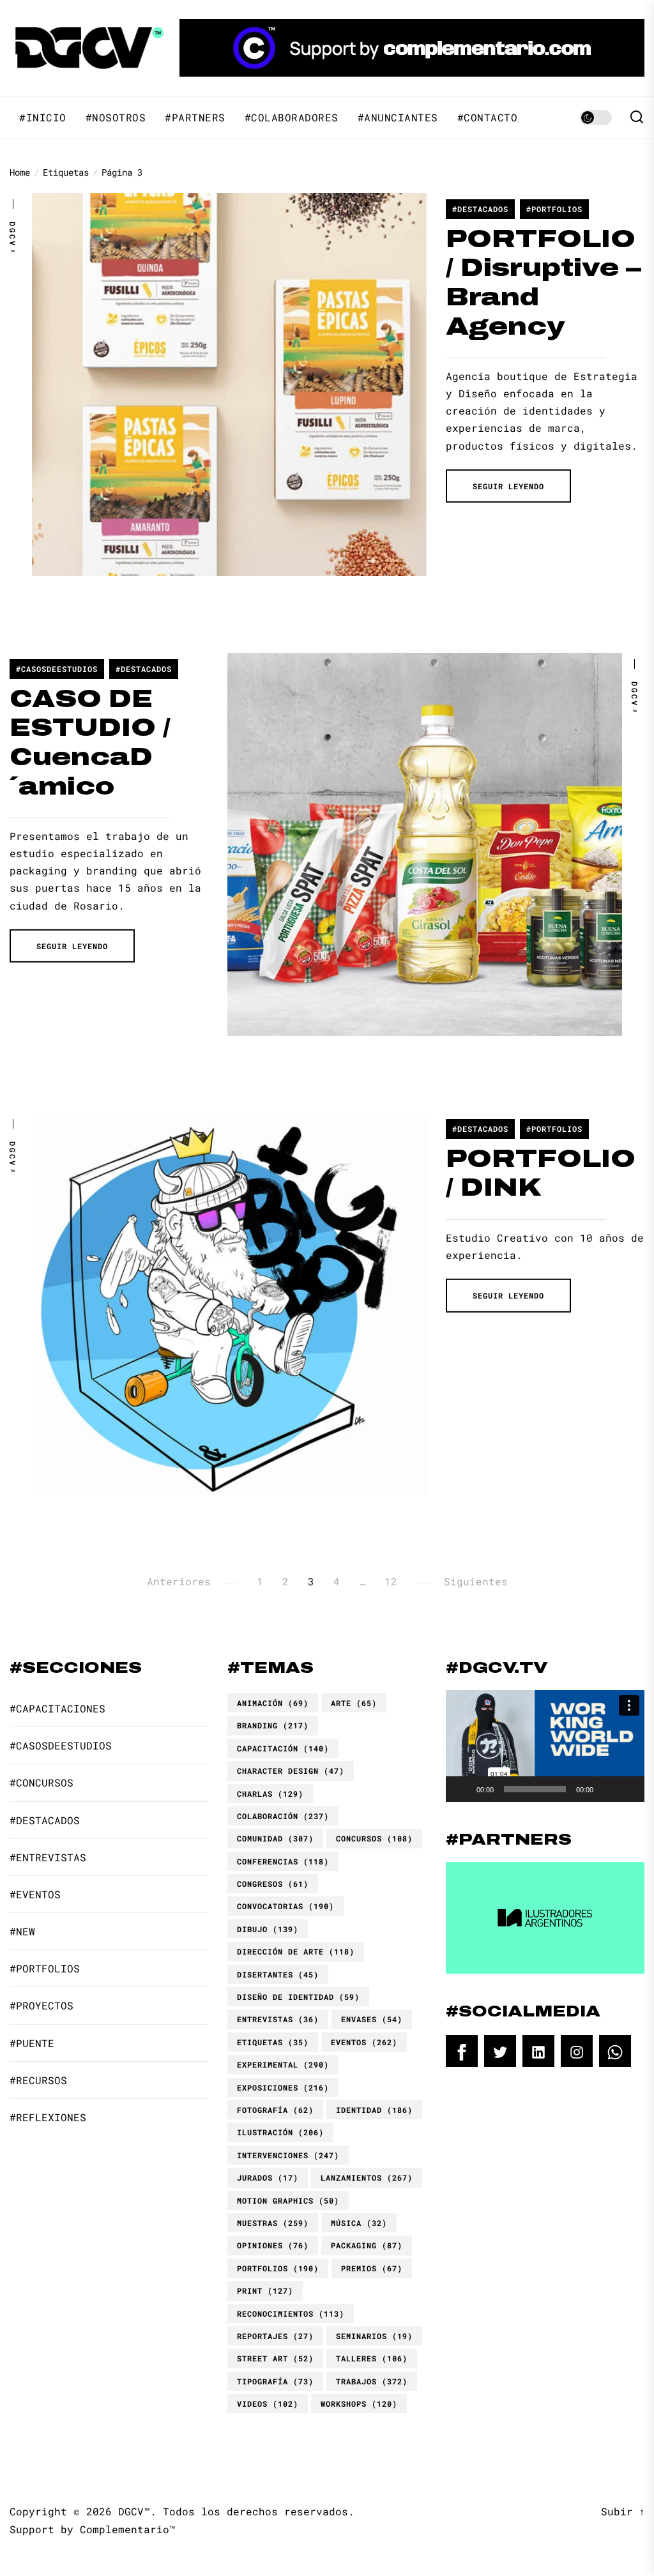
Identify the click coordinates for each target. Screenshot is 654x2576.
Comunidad (275, 1838)
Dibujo (268, 1929)
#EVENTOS (35, 1894)
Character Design (291, 1771)
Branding (273, 1725)
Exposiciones (283, 2087)
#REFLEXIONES (48, 2117)
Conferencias (283, 1861)
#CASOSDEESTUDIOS (57, 669)
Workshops (359, 2404)
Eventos (364, 2042)
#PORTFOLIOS (554, 209)
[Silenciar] (607, 1789)
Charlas (270, 1794)
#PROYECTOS (42, 2005)
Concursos (374, 1838)
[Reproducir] (462, 1789)
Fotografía (275, 2110)
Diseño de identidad (298, 1997)
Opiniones (273, 2245)
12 (391, 1581)
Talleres (372, 2358)
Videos (268, 2404)
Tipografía (275, 2381)
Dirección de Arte (296, 1951)
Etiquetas (273, 2042)
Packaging (367, 2245)
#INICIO (43, 118)
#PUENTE (32, 2043)
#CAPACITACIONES (57, 1708)
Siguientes (476, 1581)
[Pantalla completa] (628, 1789)
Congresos (273, 1884)
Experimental (283, 2064)
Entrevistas (278, 2019)
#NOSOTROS (116, 118)
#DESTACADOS (480, 209)
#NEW (22, 1931)
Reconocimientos (291, 2313)
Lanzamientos (367, 2177)
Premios (372, 2268)
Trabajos (372, 2381)
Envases (372, 2019)
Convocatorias (285, 1906)
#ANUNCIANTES (398, 118)
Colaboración (283, 1816)
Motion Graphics (288, 2200)
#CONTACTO (488, 118)
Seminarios (374, 2336)
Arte (354, 1703)
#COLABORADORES (292, 118)
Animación (273, 1703)
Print (265, 2290)
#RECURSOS (38, 2080)
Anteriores (179, 1581)
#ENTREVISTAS (48, 1857)
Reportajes (275, 2336)
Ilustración (280, 2132)
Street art (275, 2358)
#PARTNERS (195, 118)
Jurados (268, 2177)
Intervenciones (288, 2155)
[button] (545, 1746)
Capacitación (283, 1748)
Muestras (273, 2223)
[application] (545, 1746)
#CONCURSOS (42, 1782)
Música (359, 2223)
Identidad (374, 2110)
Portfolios (278, 2268)
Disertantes (278, 1974)
